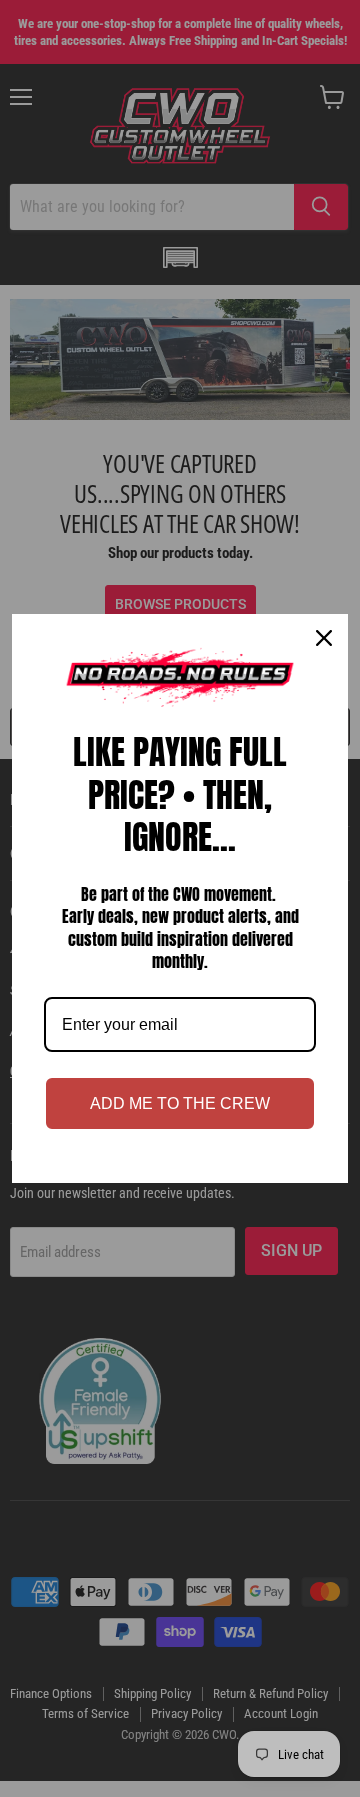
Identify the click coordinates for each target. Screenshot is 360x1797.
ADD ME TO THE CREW (180, 1103)
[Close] (324, 638)
